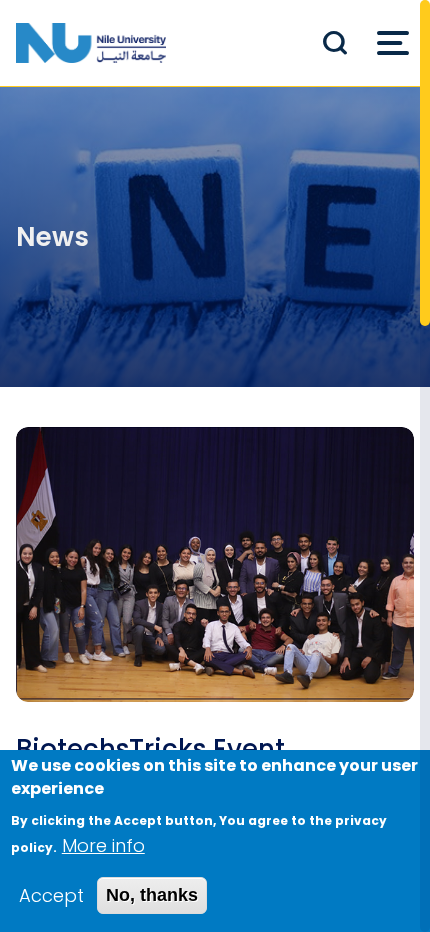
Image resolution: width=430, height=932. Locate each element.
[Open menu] (393, 43)
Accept (51, 895)
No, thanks (152, 895)
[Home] (91, 43)
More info (103, 845)
